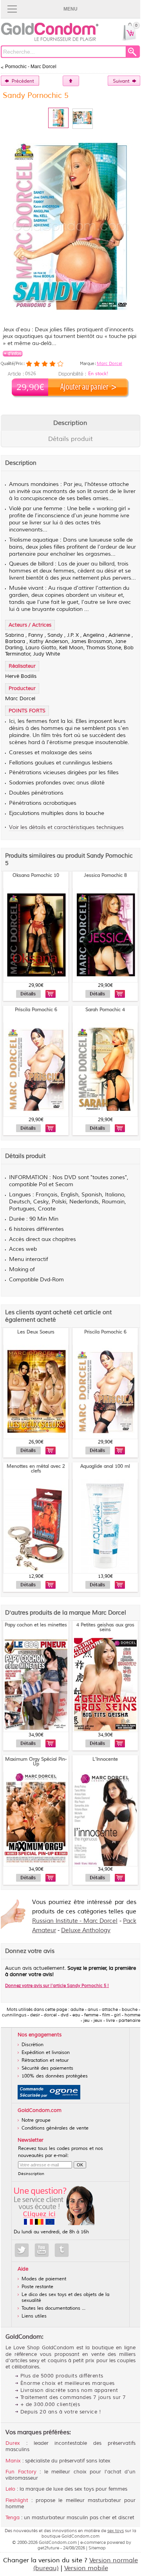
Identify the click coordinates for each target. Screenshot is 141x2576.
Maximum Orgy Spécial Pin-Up (36, 1762)
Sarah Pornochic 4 (105, 1010)
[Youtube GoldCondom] (42, 2250)
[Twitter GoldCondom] (22, 2250)
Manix (13, 2461)
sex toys (116, 2531)
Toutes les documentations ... (53, 2308)
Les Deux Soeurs (36, 1332)
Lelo (10, 2489)
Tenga (13, 2518)
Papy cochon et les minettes (36, 1625)
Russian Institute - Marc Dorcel (75, 1921)
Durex (13, 2443)
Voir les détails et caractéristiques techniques (66, 827)
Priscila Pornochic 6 (36, 1010)
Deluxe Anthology (86, 1930)
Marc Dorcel (109, 363)
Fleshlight (17, 2500)
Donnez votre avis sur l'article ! (57, 1985)
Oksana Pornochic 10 (36, 875)
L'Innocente (105, 1759)
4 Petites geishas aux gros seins (105, 1627)
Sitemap (97, 2548)
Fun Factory (21, 2472)
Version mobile (86, 2568)
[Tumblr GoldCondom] (62, 2250)
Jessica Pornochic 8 (105, 875)
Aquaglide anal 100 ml (105, 1466)
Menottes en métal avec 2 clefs (36, 1469)
